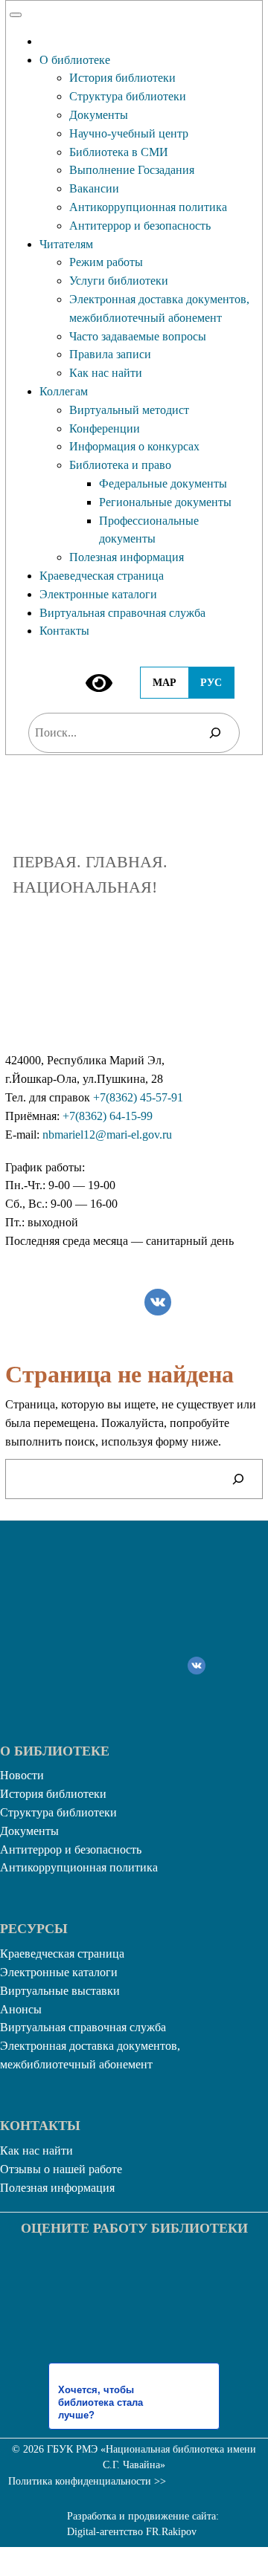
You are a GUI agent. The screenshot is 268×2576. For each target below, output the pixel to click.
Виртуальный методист (129, 410)
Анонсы (21, 2009)
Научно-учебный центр (129, 133)
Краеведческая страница (102, 576)
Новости (22, 1775)
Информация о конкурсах (134, 446)
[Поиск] (215, 732)
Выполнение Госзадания (132, 170)
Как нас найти (106, 373)
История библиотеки (122, 78)
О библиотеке (75, 60)
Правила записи (110, 354)
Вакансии (94, 188)
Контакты (64, 631)
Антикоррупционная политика (148, 207)
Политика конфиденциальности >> (87, 2481)
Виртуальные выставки (60, 1991)
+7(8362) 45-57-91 (138, 1097)
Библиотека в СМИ (119, 152)
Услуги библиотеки (119, 281)
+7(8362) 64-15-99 (108, 1116)
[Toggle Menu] (16, 15)
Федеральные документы (163, 483)
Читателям (66, 244)
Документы (99, 115)
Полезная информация (127, 557)
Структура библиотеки (128, 96)
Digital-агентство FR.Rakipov (132, 2532)
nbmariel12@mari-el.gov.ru (107, 1135)
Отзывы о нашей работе (61, 2169)
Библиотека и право (120, 465)
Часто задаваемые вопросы (138, 336)
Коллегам (64, 391)
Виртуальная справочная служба (122, 613)
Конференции (105, 428)
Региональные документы (165, 502)
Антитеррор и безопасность (140, 226)
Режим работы (106, 262)
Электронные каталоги (98, 594)
